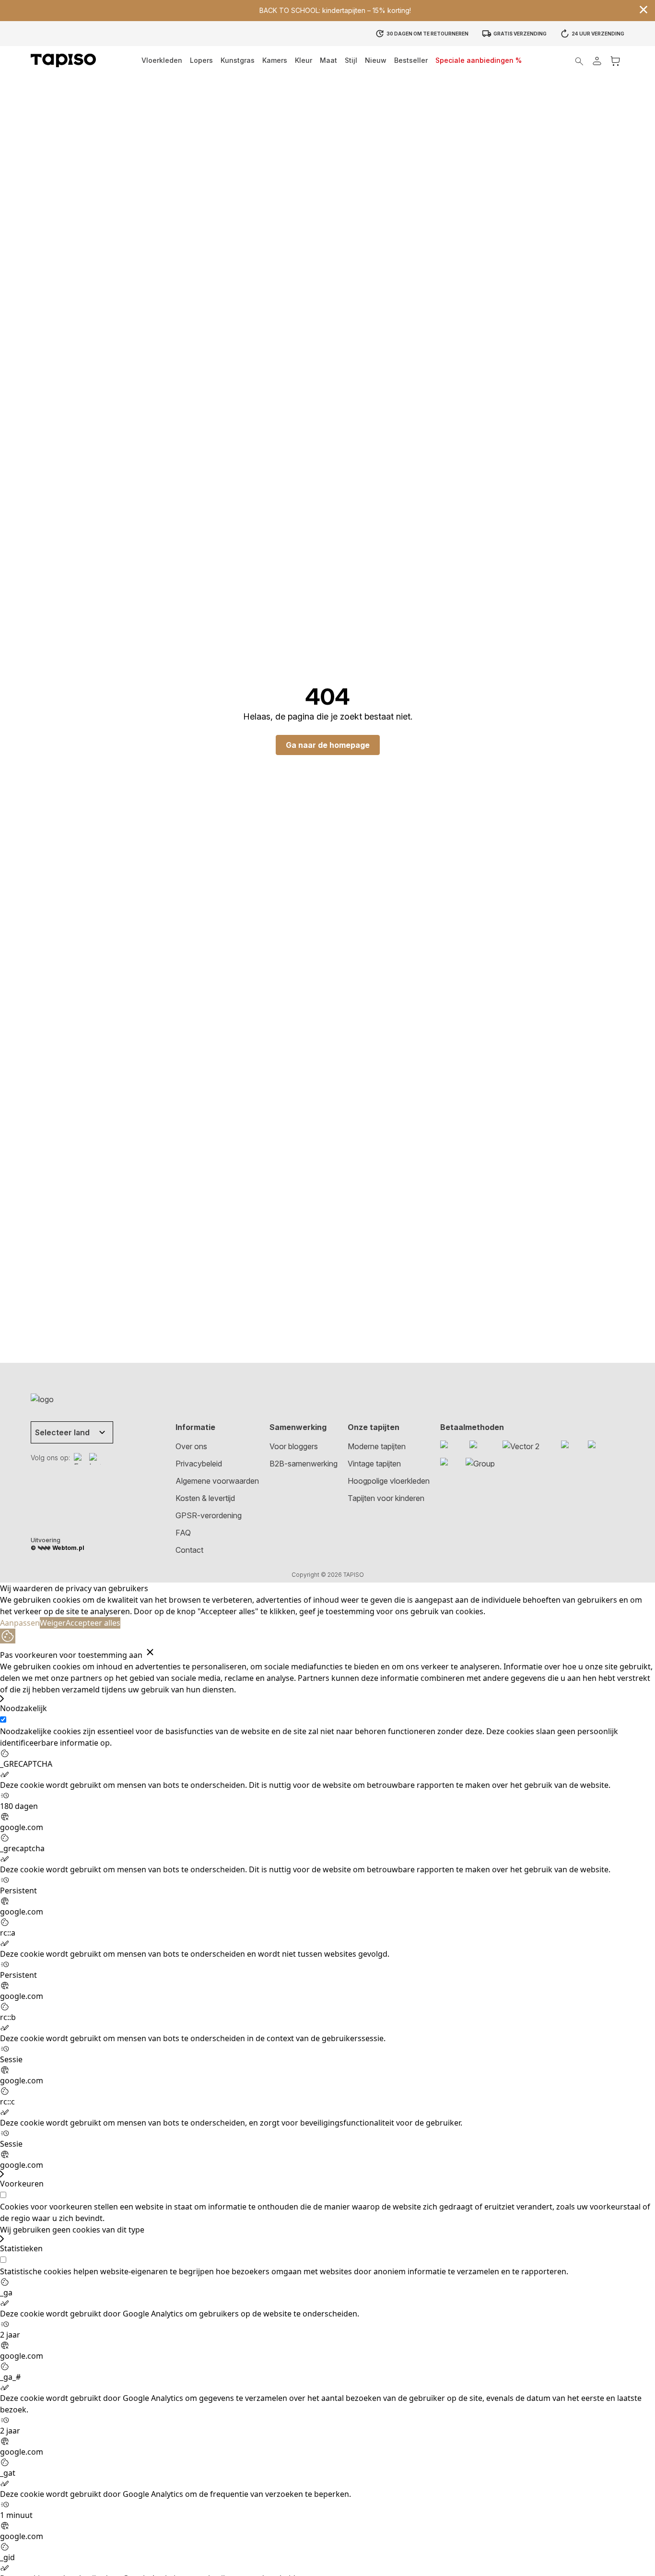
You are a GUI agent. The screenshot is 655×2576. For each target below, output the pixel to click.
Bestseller (411, 60)
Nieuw (376, 60)
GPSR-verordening (209, 1515)
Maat (328, 60)
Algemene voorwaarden (217, 1481)
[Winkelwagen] (615, 61)
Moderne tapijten (377, 1446)
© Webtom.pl (58, 1548)
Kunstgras (238, 60)
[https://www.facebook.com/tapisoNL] (80, 1459)
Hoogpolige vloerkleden (389, 1481)
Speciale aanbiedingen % (479, 60)
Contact (189, 1550)
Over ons (191, 1446)
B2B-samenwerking (304, 1464)
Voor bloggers (294, 1446)
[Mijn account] (597, 61)
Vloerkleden (162, 60)
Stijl (351, 60)
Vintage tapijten (374, 1464)
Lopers (201, 60)
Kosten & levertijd (205, 1498)
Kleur (304, 60)
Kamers (275, 60)
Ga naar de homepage (328, 745)
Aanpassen (20, 1623)
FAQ (183, 1533)
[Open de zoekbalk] (579, 61)
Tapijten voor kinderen (386, 1498)
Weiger (53, 1623)
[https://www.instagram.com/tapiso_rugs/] (95, 1459)
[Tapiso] (63, 60)
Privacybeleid (199, 1464)
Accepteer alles (93, 1623)
